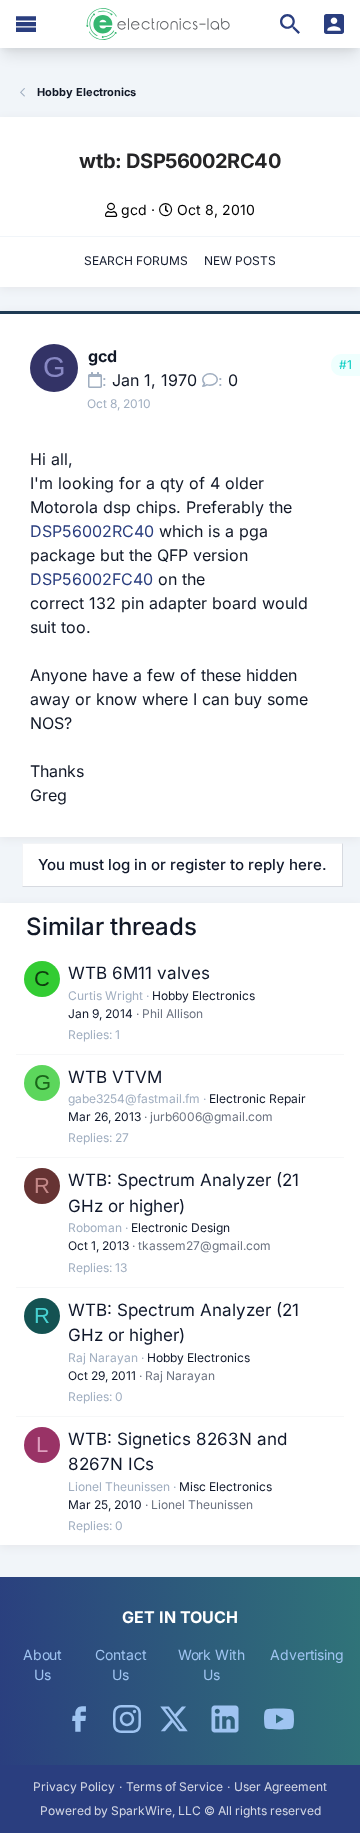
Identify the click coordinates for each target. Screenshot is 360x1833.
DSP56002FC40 (91, 579)
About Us (43, 1664)
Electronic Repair (257, 1098)
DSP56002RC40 (92, 531)
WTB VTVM (115, 1077)
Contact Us (120, 1664)
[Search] (290, 24)
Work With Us (211, 1664)
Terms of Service (174, 1786)
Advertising (307, 1654)
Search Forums (136, 260)
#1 (345, 364)
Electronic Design (180, 1227)
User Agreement (280, 1786)
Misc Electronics (225, 1486)
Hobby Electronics (203, 995)
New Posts (240, 260)
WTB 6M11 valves (139, 973)
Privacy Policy (74, 1786)
